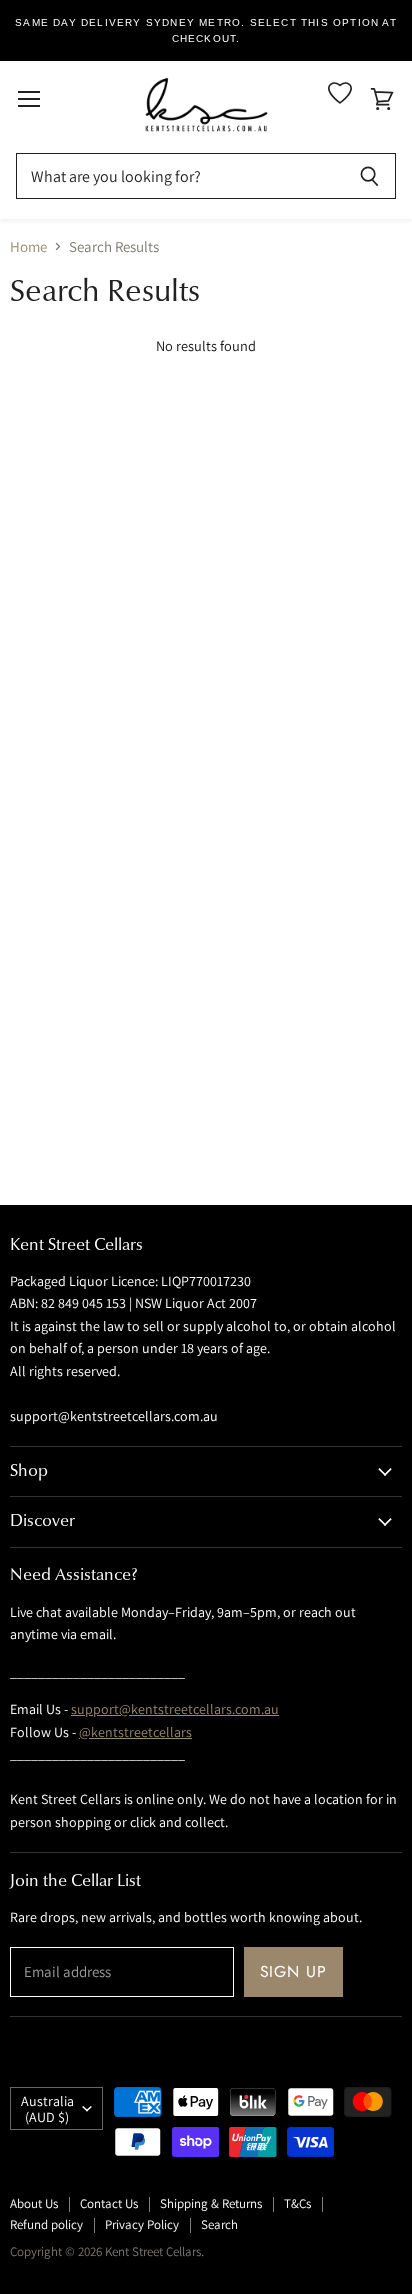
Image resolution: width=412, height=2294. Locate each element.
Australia (47, 2109)
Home (28, 246)
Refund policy (46, 2224)
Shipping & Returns (211, 2203)
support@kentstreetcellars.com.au (175, 1709)
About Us (34, 2203)
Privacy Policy (142, 2224)
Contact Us (109, 2203)
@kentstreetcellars (135, 1732)
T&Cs (297, 2203)
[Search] (369, 176)
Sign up (294, 1971)
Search (219, 2224)
